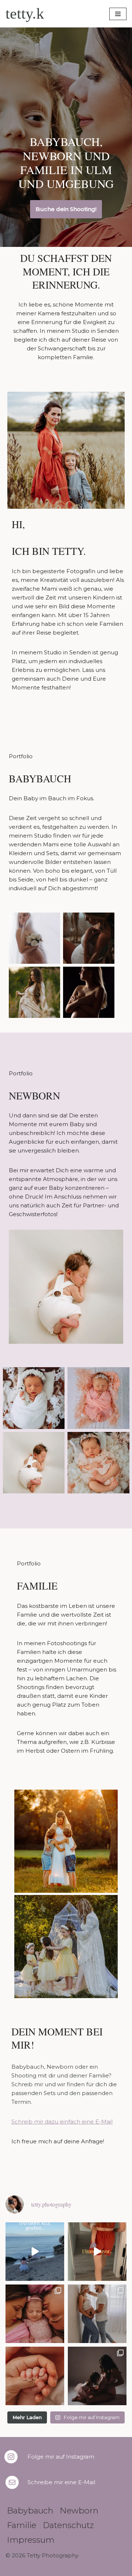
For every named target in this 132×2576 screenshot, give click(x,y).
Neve (27, 2569)
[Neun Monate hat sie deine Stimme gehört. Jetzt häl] (35, 2376)
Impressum (31, 2540)
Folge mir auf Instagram (61, 2457)
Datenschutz (68, 2525)
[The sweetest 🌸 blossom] (35, 2314)
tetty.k (25, 14)
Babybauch (30, 2511)
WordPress (98, 2569)
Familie (22, 2525)
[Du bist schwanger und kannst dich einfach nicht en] (97, 2314)
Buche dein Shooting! (66, 209)
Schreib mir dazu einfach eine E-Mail (62, 2122)
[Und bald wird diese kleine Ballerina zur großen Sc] (97, 2376)
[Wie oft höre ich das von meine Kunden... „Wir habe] (97, 2252)
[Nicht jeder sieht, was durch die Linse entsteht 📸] (35, 2252)
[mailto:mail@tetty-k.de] (12, 2482)
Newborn (79, 2511)
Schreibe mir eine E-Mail (61, 2482)
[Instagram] (11, 2457)
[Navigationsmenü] (118, 14)
